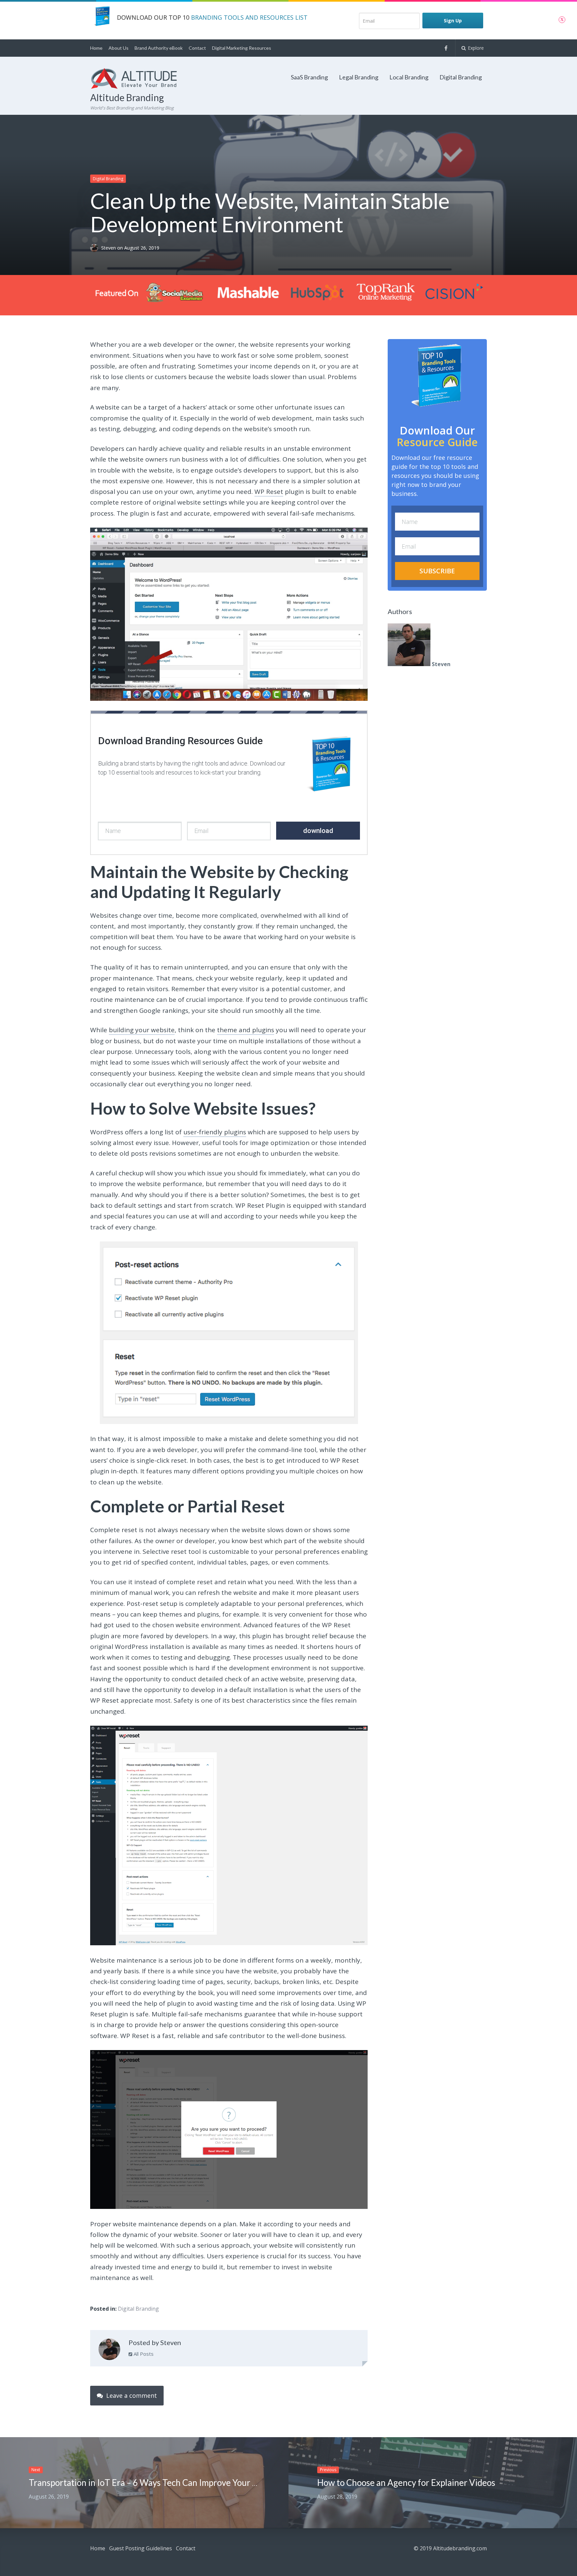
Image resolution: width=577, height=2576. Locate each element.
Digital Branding (461, 77)
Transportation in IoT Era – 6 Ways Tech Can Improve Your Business (157, 2483)
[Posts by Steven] (109, 2351)
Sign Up (453, 21)
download (318, 831)
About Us (119, 48)
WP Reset (269, 492)
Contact (197, 48)
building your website (142, 1030)
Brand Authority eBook (159, 48)
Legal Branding (359, 77)
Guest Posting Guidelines (141, 2548)
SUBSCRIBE (437, 571)
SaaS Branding (309, 77)
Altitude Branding (127, 97)
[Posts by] (96, 248)
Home (96, 48)
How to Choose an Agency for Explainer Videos (406, 2483)
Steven (109, 248)
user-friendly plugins (215, 1132)
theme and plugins (246, 1030)
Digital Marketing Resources (242, 48)
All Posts (143, 2354)
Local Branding (409, 77)
